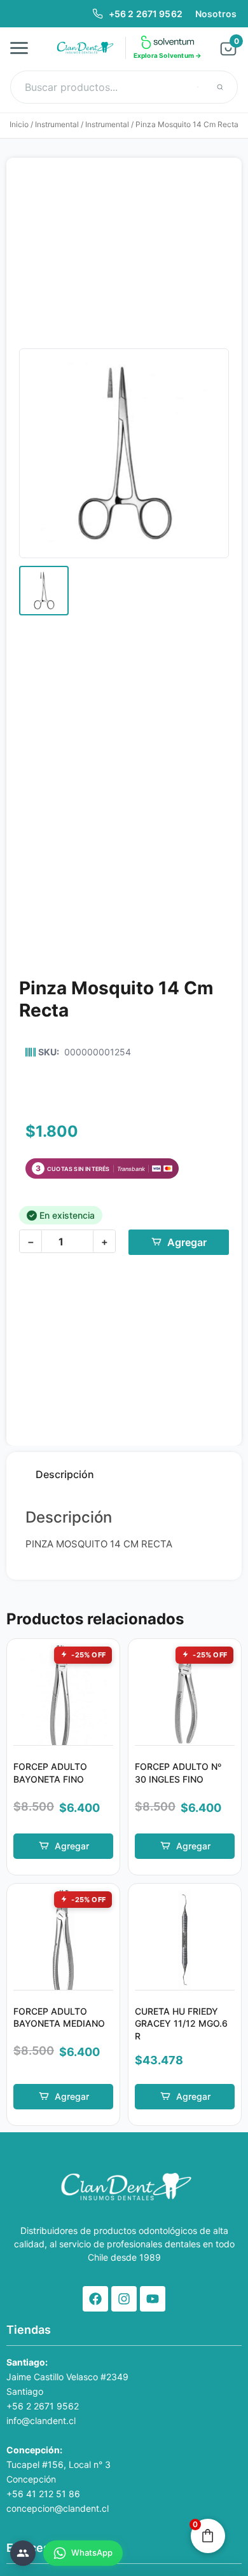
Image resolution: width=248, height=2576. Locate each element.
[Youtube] (153, 2299)
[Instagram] (124, 2299)
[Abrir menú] (23, 48)
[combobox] (124, 87)
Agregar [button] (72, 1846)
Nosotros (216, 14)
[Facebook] (95, 2299)
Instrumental (57, 124)
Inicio (19, 124)
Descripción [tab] (65, 1474)
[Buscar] (220, 87)
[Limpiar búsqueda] (198, 87)
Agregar (187, 1242)
